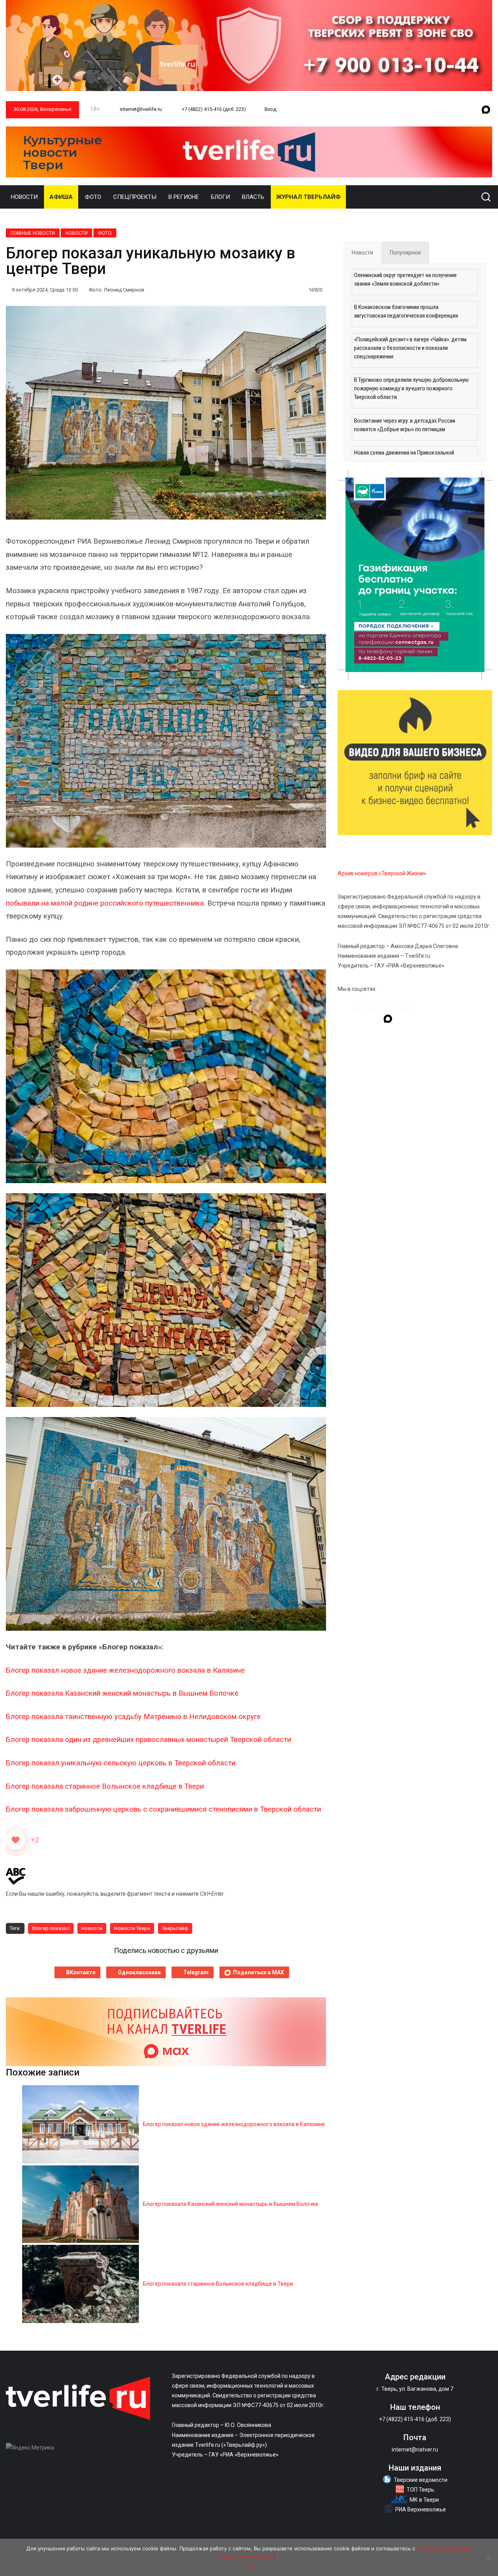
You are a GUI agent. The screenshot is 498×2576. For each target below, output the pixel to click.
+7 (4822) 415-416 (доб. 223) (213, 109)
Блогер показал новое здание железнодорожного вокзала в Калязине (125, 1670)
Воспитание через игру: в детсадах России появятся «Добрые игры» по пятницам (405, 425)
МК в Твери (424, 2500)
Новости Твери (132, 1928)
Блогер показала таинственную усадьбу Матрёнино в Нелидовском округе (134, 1717)
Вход (270, 109)
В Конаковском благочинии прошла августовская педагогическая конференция (406, 311)
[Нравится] (16, 1840)
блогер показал (51, 1928)
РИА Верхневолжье (421, 2509)
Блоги (220, 197)
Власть (253, 197)
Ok (251, 2566)
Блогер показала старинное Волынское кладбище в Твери (105, 1786)
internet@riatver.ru (415, 2450)
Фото (93, 197)
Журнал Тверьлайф (308, 197)
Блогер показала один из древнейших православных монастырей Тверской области (148, 1740)
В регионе (184, 197)
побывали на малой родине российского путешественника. (107, 903)
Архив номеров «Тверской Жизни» (382, 873)
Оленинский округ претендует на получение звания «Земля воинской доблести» (405, 279)
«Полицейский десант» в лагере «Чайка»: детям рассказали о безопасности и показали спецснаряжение (410, 348)
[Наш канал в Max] (486, 110)
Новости (24, 197)
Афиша (61, 197)
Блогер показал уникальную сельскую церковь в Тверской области (121, 1763)
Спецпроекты (135, 197)
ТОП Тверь (420, 2490)
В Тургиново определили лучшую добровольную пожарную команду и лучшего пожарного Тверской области (411, 388)
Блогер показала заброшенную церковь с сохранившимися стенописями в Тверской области (163, 1809)
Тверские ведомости (421, 2480)
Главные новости (33, 233)
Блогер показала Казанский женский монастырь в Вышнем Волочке (122, 1693)
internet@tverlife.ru (140, 109)
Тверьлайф (175, 1928)
